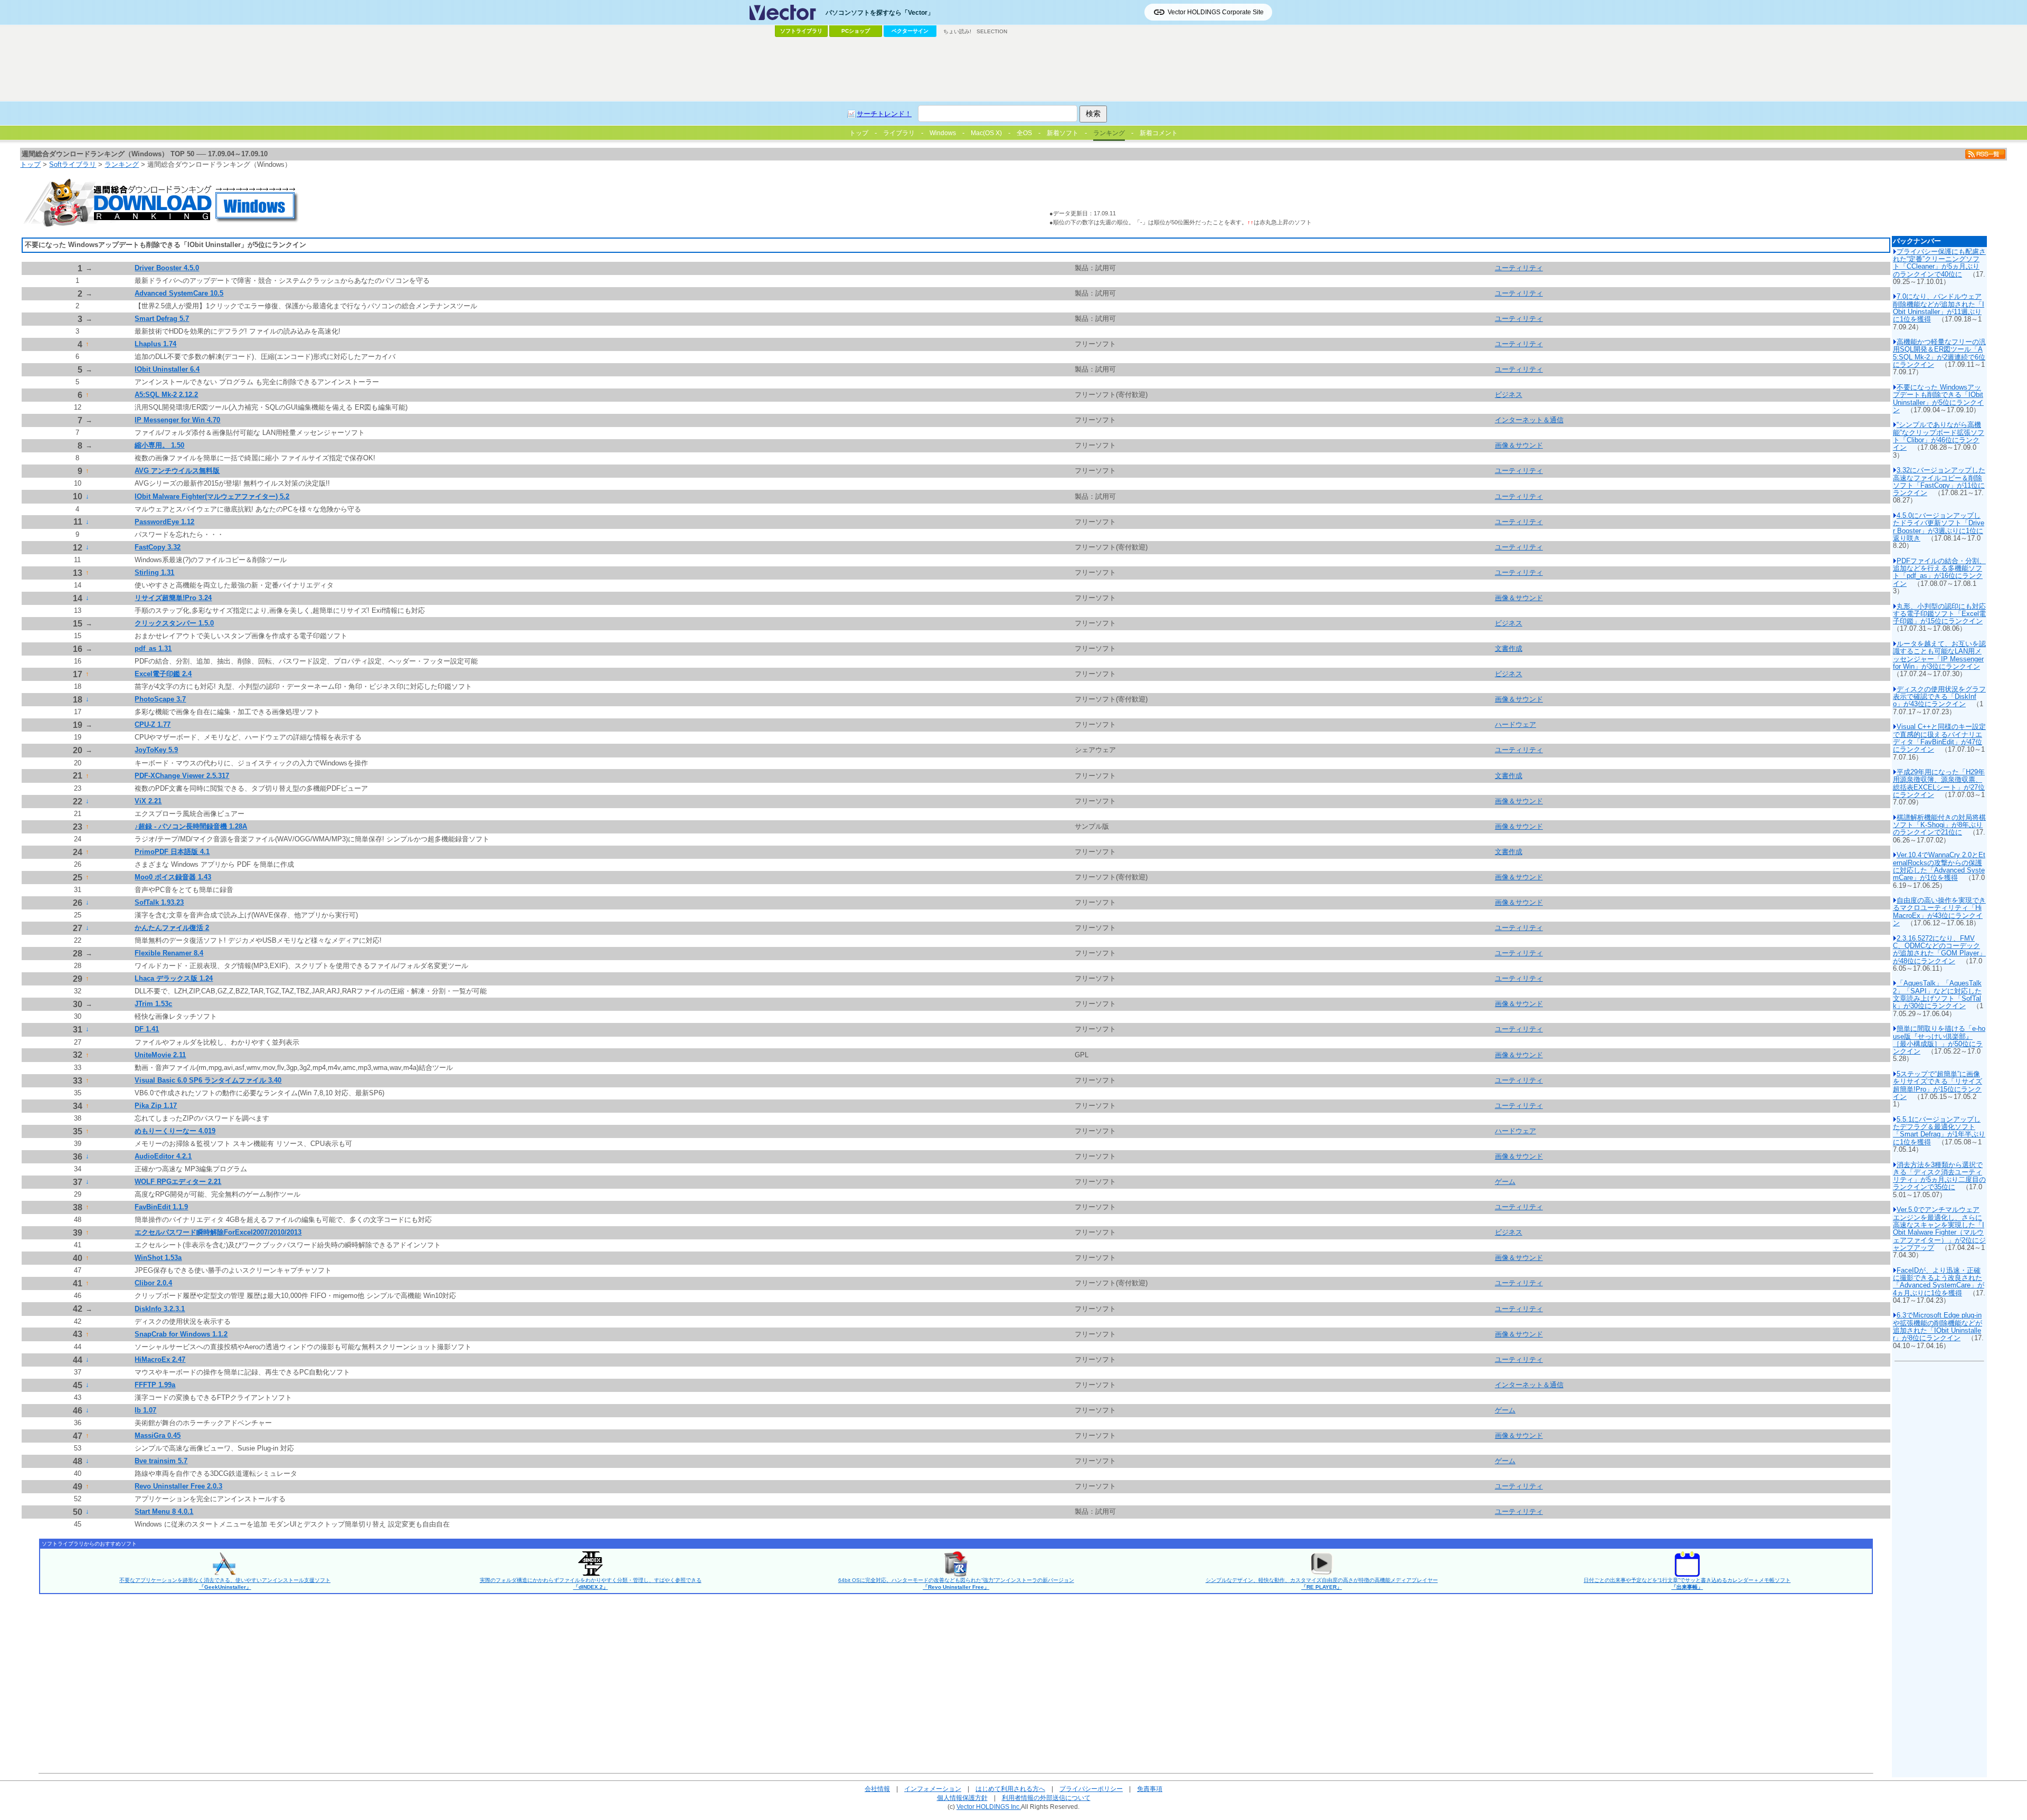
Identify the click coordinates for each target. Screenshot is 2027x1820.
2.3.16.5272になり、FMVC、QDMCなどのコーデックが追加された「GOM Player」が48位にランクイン (1939, 950)
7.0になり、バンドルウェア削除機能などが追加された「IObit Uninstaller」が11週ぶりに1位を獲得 (1939, 308)
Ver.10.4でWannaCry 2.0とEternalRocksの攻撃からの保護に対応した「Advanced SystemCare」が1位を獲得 (1939, 866)
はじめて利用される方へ (1010, 1789)
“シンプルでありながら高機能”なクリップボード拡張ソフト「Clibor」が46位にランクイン (1939, 436)
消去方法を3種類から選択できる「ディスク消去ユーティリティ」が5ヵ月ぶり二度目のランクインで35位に (1939, 1176)
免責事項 (1150, 1789)
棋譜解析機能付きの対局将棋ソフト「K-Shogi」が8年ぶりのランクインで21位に (1939, 825)
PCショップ (856, 31)
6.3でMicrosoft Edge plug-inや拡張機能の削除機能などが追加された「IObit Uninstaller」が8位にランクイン (1938, 1326)
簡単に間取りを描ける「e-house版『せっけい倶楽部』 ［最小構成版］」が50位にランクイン (1939, 1040)
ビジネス (1509, 395)
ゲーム (1505, 1182)
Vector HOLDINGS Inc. (989, 1807)
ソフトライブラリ (801, 31)
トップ (30, 164)
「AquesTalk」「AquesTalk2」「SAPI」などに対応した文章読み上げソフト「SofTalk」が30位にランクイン (1937, 994)
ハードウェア (1515, 724)
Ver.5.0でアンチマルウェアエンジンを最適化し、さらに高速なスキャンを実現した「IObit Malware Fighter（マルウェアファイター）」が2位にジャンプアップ (1939, 1228)
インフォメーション (933, 1789)
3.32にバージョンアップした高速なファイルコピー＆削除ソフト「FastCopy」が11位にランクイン (1939, 481)
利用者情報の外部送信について (1046, 1798)
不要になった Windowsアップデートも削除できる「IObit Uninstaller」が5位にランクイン (1938, 399)
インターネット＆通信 (1529, 420)
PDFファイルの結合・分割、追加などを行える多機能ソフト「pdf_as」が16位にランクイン (1939, 572)
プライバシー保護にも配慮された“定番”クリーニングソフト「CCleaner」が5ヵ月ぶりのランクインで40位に (1939, 263)
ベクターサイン (910, 31)
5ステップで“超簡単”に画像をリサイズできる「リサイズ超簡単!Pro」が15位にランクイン (1938, 1085)
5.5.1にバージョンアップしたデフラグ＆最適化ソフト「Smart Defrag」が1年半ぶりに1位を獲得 (1939, 1131)
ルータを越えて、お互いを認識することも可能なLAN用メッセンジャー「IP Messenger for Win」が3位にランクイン (1939, 655)
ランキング (122, 164)
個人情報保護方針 (962, 1798)
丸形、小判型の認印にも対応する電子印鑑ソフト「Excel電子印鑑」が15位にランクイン (1939, 614)
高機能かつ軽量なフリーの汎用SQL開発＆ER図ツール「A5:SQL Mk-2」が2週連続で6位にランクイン (1939, 353)
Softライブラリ (73, 164)
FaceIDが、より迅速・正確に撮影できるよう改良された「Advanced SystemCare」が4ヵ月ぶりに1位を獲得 (1939, 1282)
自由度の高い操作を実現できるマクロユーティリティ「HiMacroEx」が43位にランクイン (1939, 912)
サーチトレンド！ (884, 114)
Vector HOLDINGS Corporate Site (1216, 12)
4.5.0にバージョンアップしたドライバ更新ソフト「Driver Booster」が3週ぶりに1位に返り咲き (1939, 527)
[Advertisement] (1013, 69)
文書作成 (1509, 648)
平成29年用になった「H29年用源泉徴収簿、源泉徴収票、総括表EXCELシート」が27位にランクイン (1939, 783)
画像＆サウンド (1519, 445)
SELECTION (992, 31)
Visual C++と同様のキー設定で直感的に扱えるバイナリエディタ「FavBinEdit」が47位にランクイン (1939, 738)
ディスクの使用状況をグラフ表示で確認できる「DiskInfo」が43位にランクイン (1939, 697)
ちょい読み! (957, 31)
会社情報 (877, 1789)
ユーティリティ (1519, 268)
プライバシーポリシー (1091, 1789)
